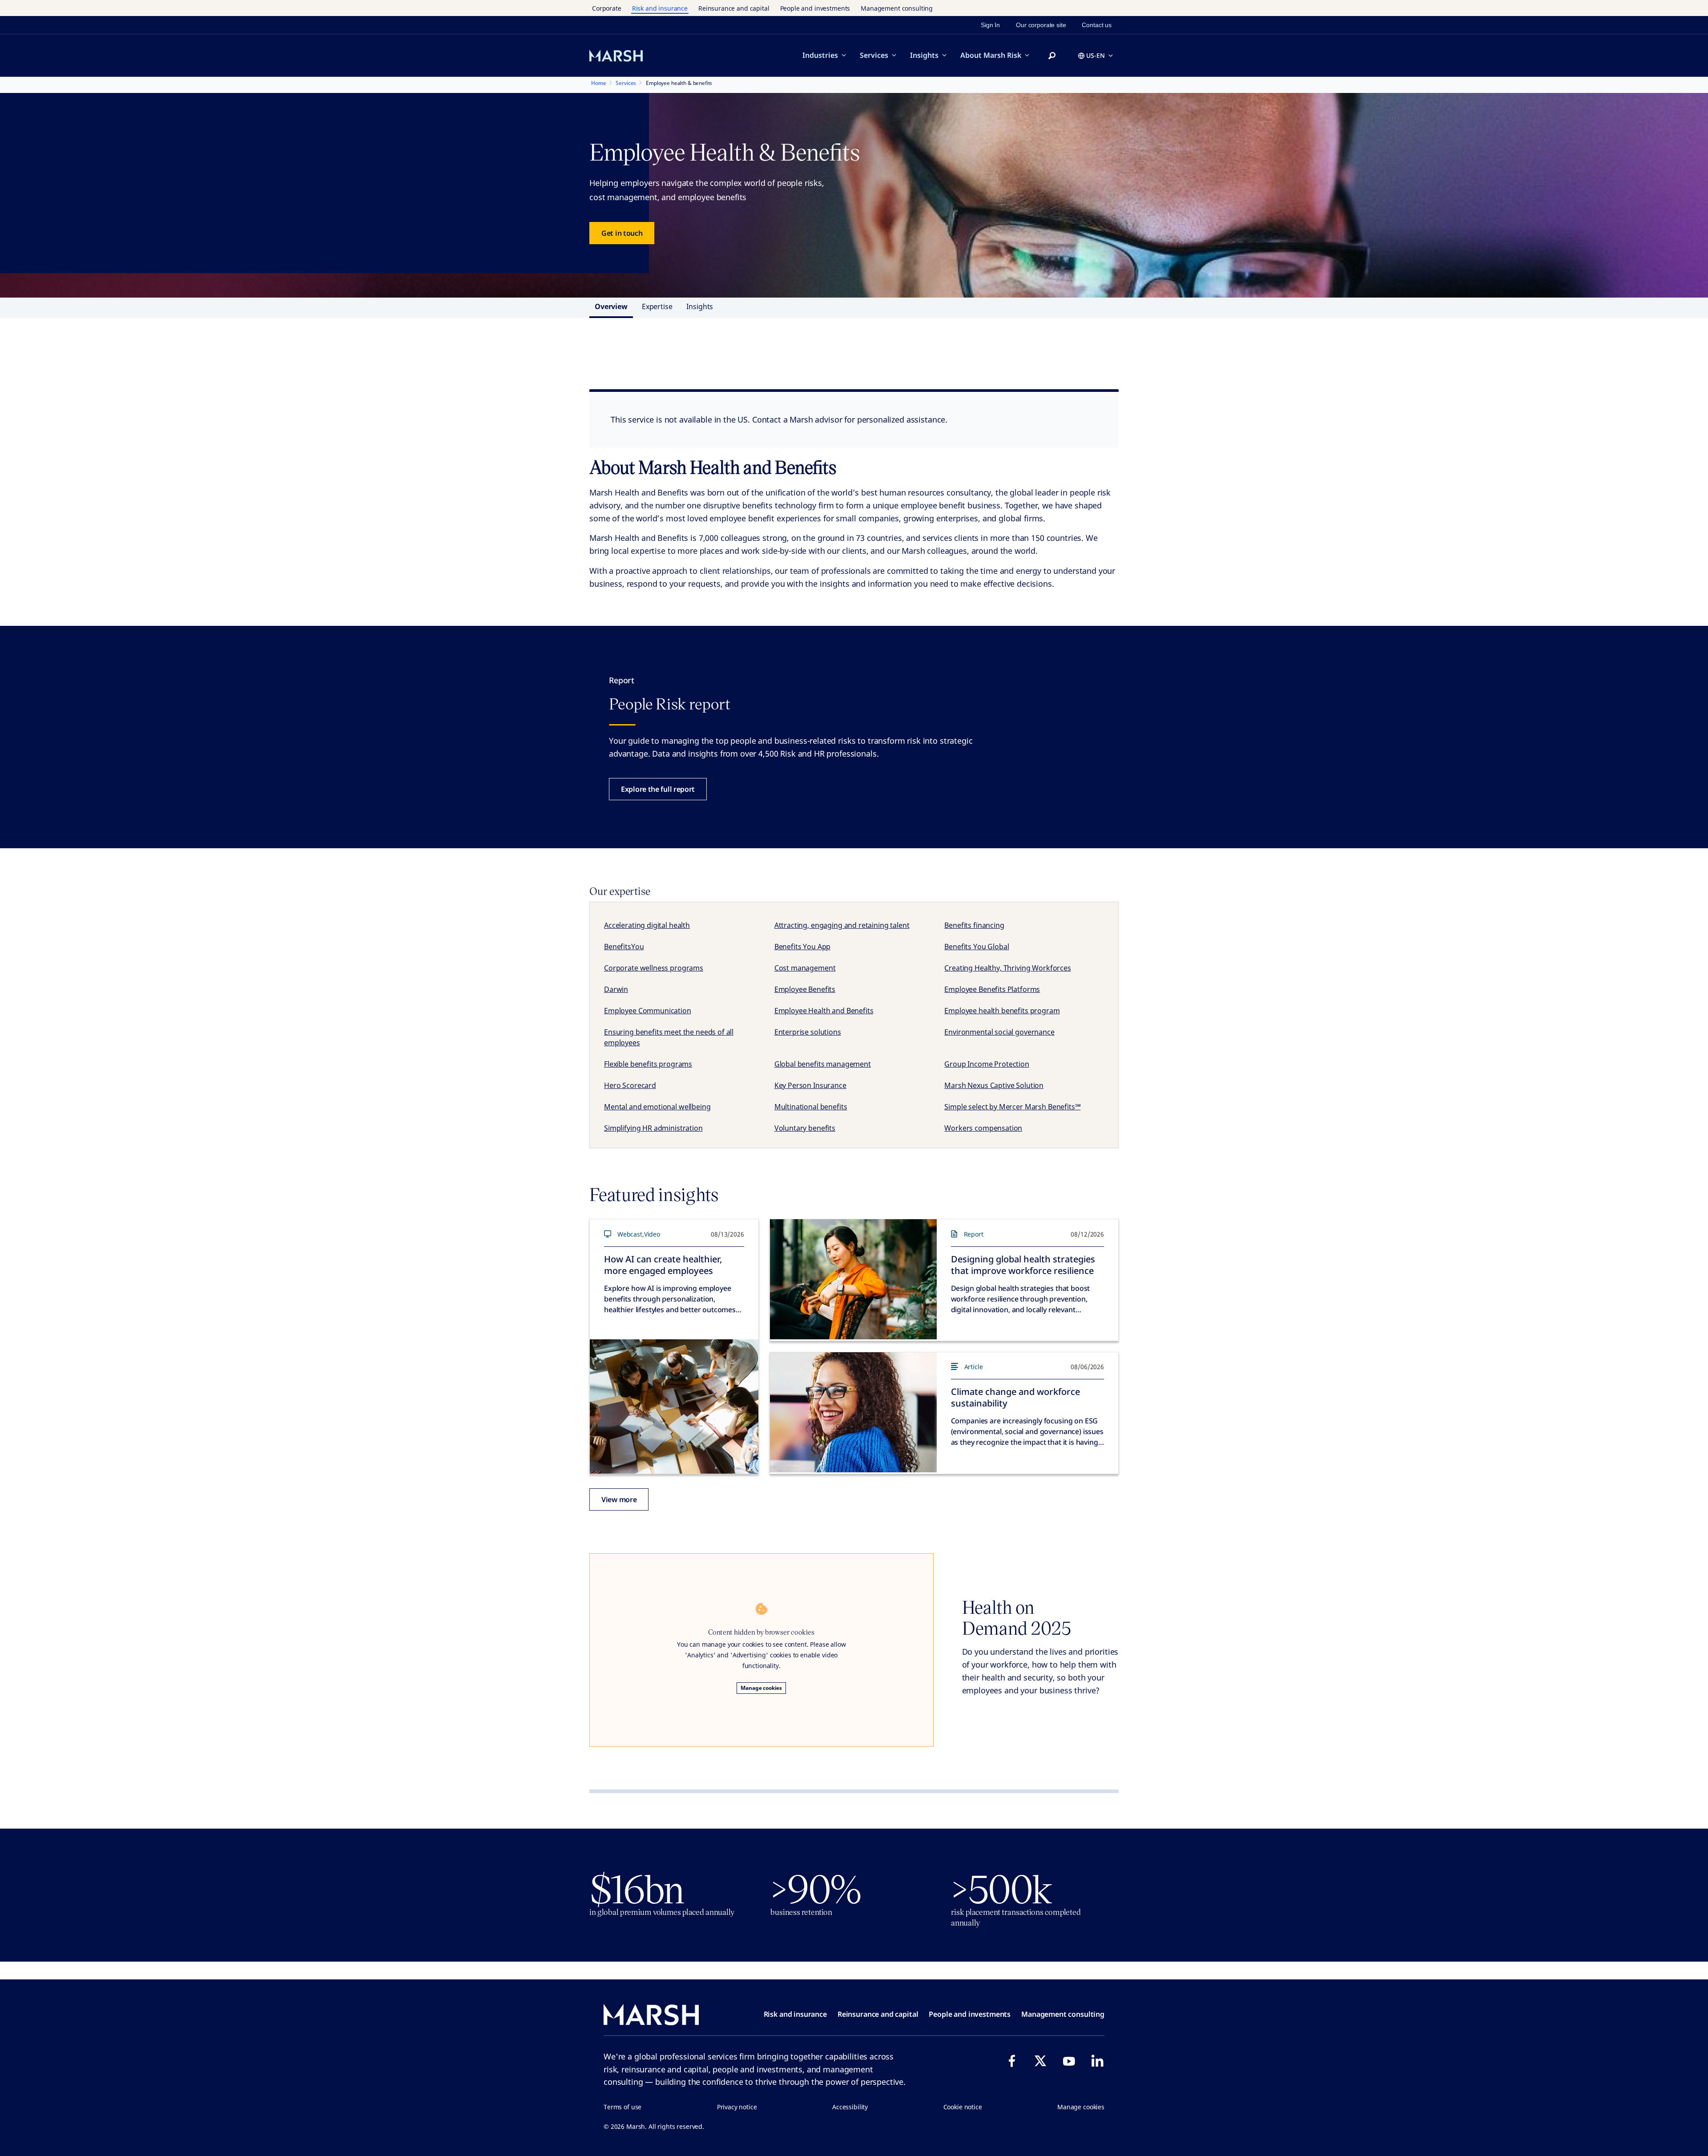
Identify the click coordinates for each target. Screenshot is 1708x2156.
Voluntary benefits (805, 1128)
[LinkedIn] (1097, 2061)
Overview (611, 306)
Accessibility (850, 2107)
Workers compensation (983, 1128)
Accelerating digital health (647, 925)
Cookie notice (963, 2107)
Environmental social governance (999, 1032)
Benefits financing (974, 925)
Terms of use (622, 2107)
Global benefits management (823, 1064)
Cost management (805, 968)
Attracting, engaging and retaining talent (842, 925)
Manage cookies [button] (1081, 2107)
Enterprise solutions (808, 1032)
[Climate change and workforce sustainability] (853, 1412)
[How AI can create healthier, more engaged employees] (674, 1406)
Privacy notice (737, 2107)
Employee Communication (648, 1011)
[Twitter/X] (1040, 2061)
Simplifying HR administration (653, 1128)
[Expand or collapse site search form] (1052, 56)
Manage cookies (761, 1688)
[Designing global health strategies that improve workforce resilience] (853, 1279)
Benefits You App (803, 947)
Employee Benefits (805, 989)
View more (619, 1499)
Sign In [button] (990, 25)
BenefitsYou (624, 947)
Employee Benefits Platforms (992, 989)
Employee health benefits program (1002, 1011)
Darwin (616, 989)
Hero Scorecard (630, 1085)
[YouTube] (1069, 2061)
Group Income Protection (987, 1064)
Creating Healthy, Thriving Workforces (1007, 968)
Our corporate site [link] (1041, 25)
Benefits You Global (977, 947)
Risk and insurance (660, 8)
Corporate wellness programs (654, 968)
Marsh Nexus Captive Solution (994, 1085)
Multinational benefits (811, 1107)
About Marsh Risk (991, 55)
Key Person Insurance (810, 1085)
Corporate (607, 8)
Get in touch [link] (622, 233)
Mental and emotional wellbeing (657, 1107)
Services (874, 55)
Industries (820, 55)
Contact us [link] (1097, 25)
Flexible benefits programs (648, 1064)
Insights (924, 55)
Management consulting (897, 8)
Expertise (657, 306)
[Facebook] (1012, 2061)
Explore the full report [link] (658, 789)
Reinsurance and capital (734, 8)
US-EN (1096, 55)
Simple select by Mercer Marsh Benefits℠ (1012, 1107)
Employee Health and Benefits (824, 1011)
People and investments (815, 8)
